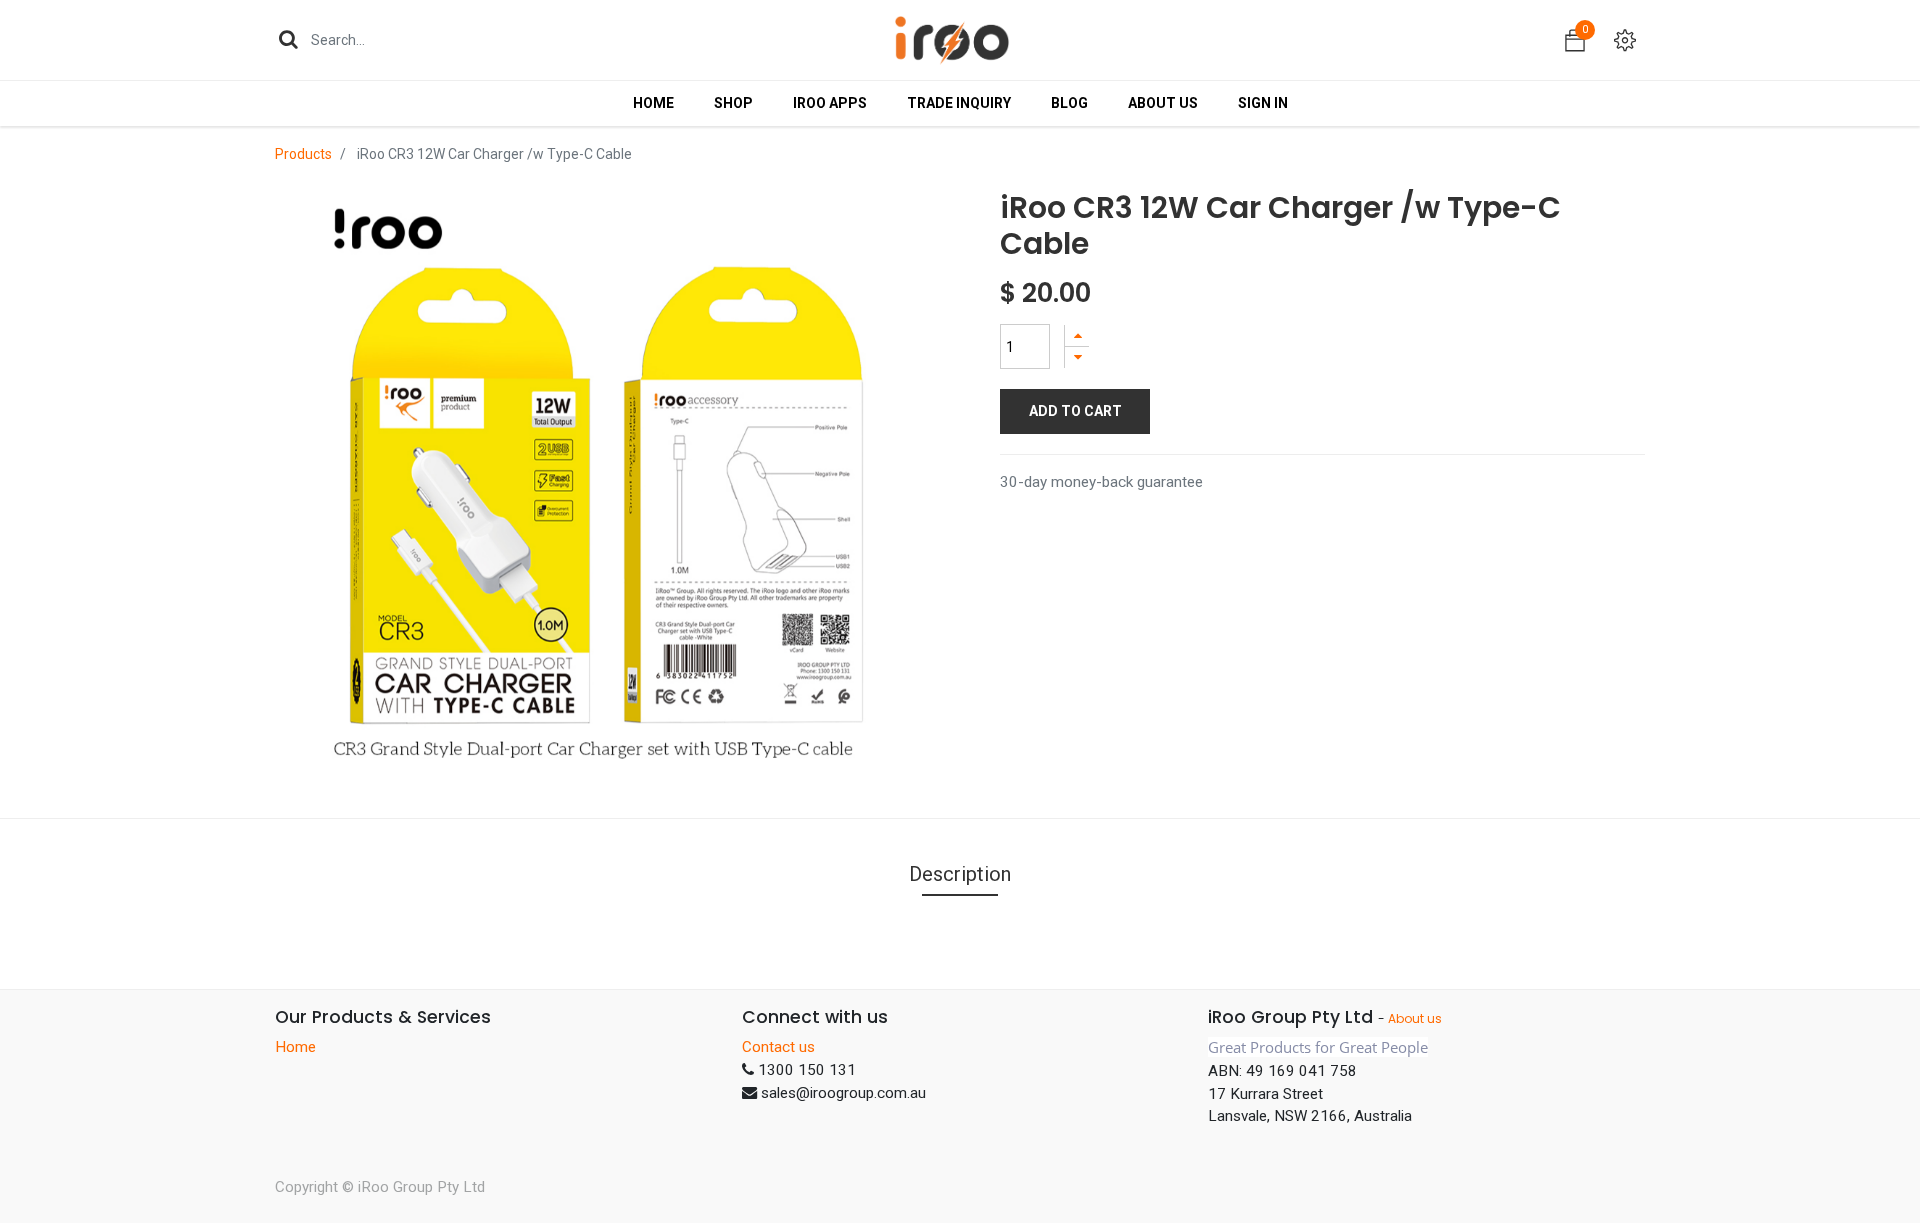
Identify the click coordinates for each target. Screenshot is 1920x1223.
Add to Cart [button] (1075, 411)
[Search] (288, 39)
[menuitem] (653, 103)
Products (303, 154)
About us (1415, 1018)
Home (295, 1047)
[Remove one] (1077, 357)
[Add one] (1077, 335)
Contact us (778, 1047)
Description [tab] (960, 874)
